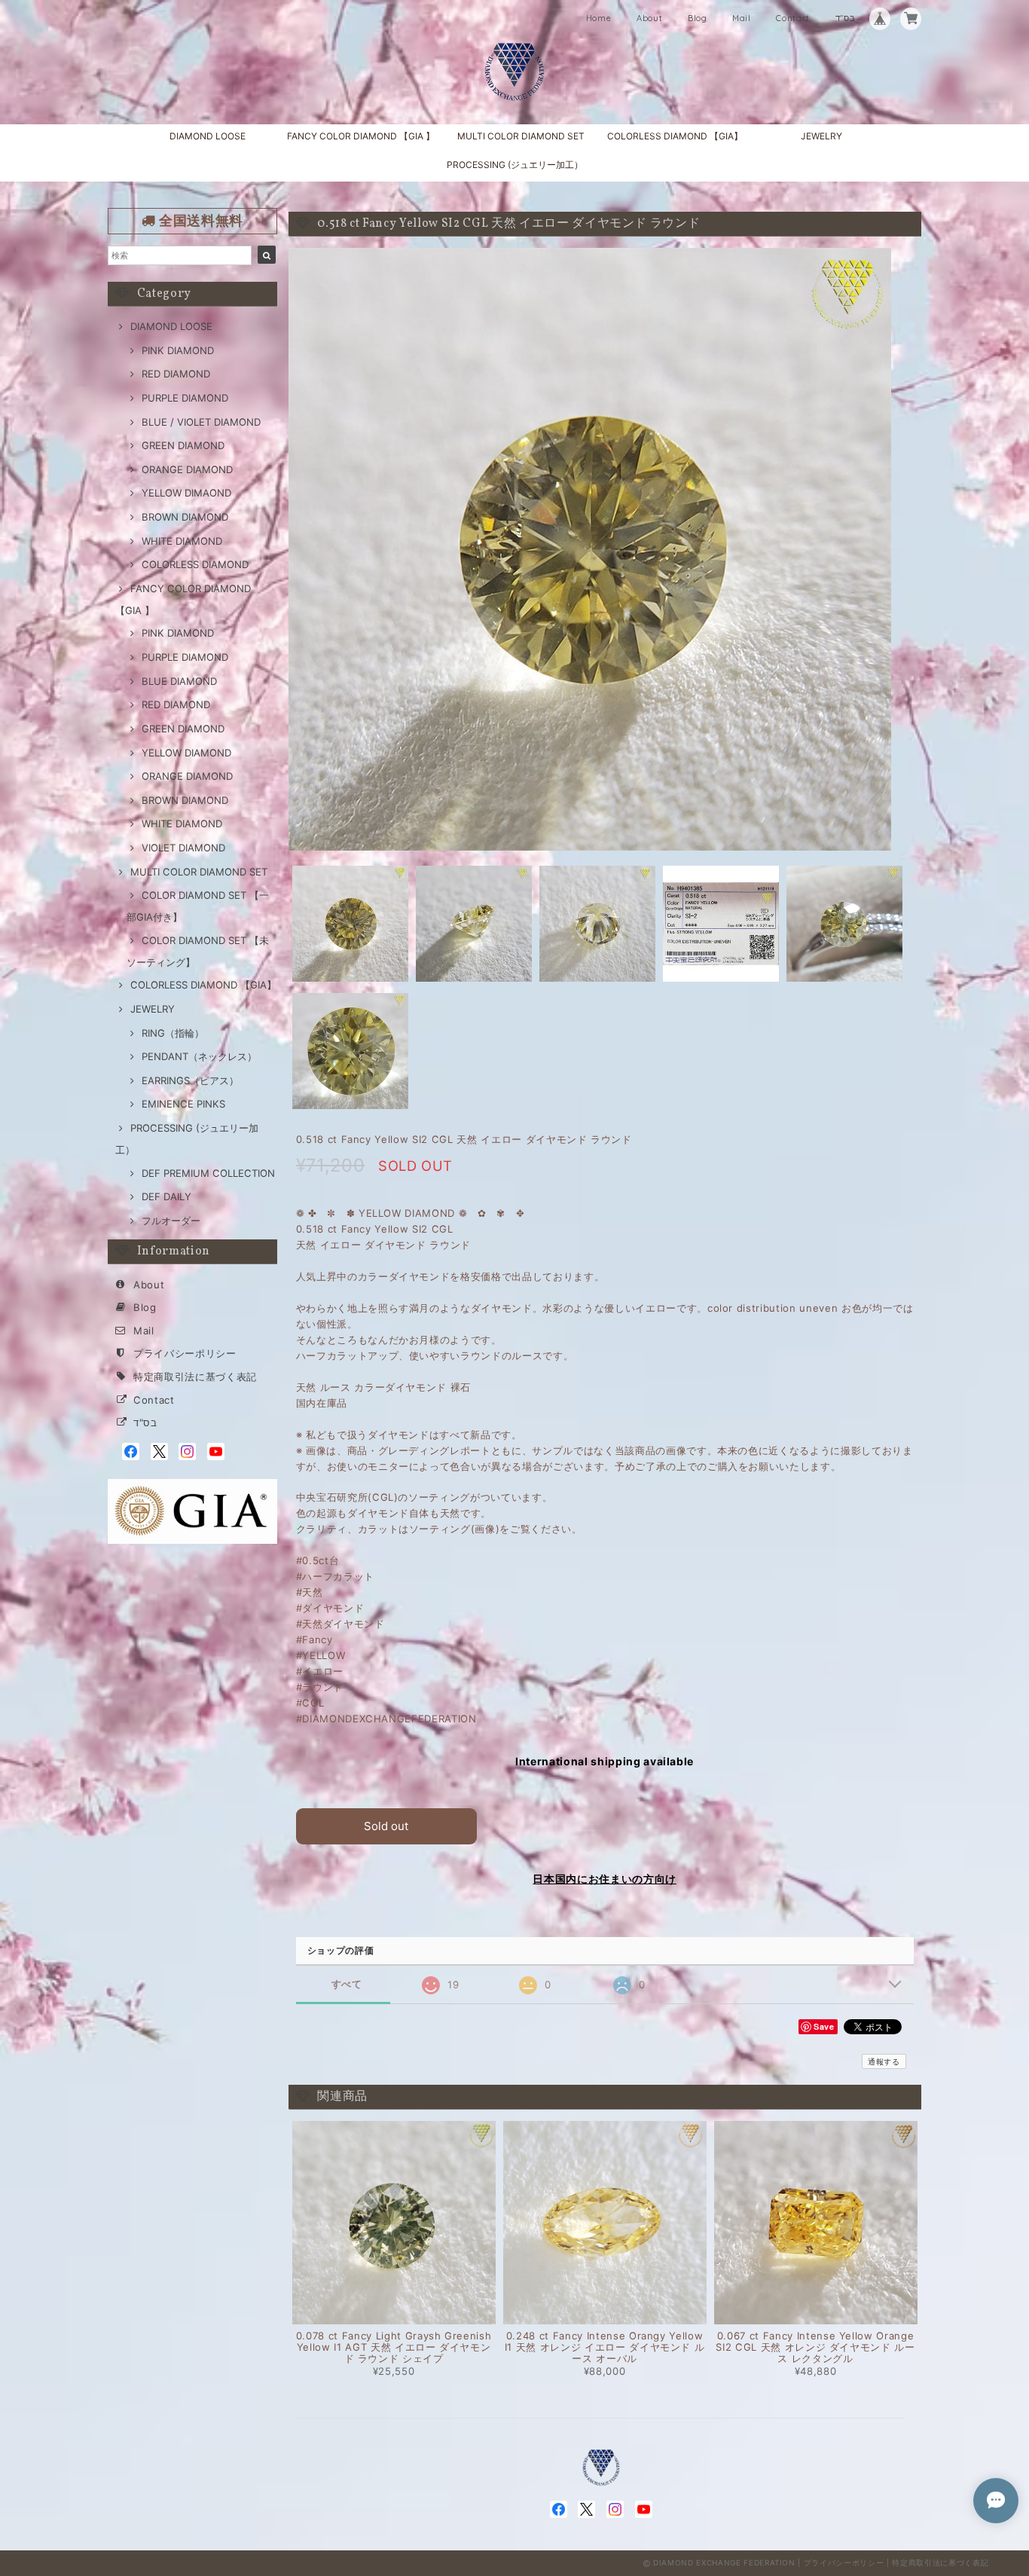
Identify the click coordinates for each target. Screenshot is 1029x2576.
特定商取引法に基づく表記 (195, 1377)
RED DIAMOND (176, 374)
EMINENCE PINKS (183, 1104)
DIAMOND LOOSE (208, 136)
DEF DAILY (166, 1196)
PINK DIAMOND (178, 350)
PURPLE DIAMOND (185, 398)
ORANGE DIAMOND (187, 469)
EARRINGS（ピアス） (190, 1080)
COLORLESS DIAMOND (195, 564)
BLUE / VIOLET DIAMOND (201, 422)
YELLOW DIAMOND (186, 753)
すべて (347, 1984)
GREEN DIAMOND (183, 445)
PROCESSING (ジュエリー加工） (515, 165)
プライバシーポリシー (185, 1353)
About (649, 18)
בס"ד (846, 18)
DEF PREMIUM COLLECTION (208, 1173)
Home (599, 18)
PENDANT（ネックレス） (199, 1056)
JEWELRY (821, 136)
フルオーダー (171, 1221)
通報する (884, 2061)
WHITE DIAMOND (182, 541)
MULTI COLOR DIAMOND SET (521, 136)
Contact (793, 18)
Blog (698, 18)
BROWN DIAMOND (185, 517)
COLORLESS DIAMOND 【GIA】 (675, 136)
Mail (742, 18)
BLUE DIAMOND (179, 681)
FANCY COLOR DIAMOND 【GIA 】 (361, 136)
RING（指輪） (173, 1033)
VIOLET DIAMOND (183, 848)
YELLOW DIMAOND (186, 493)
